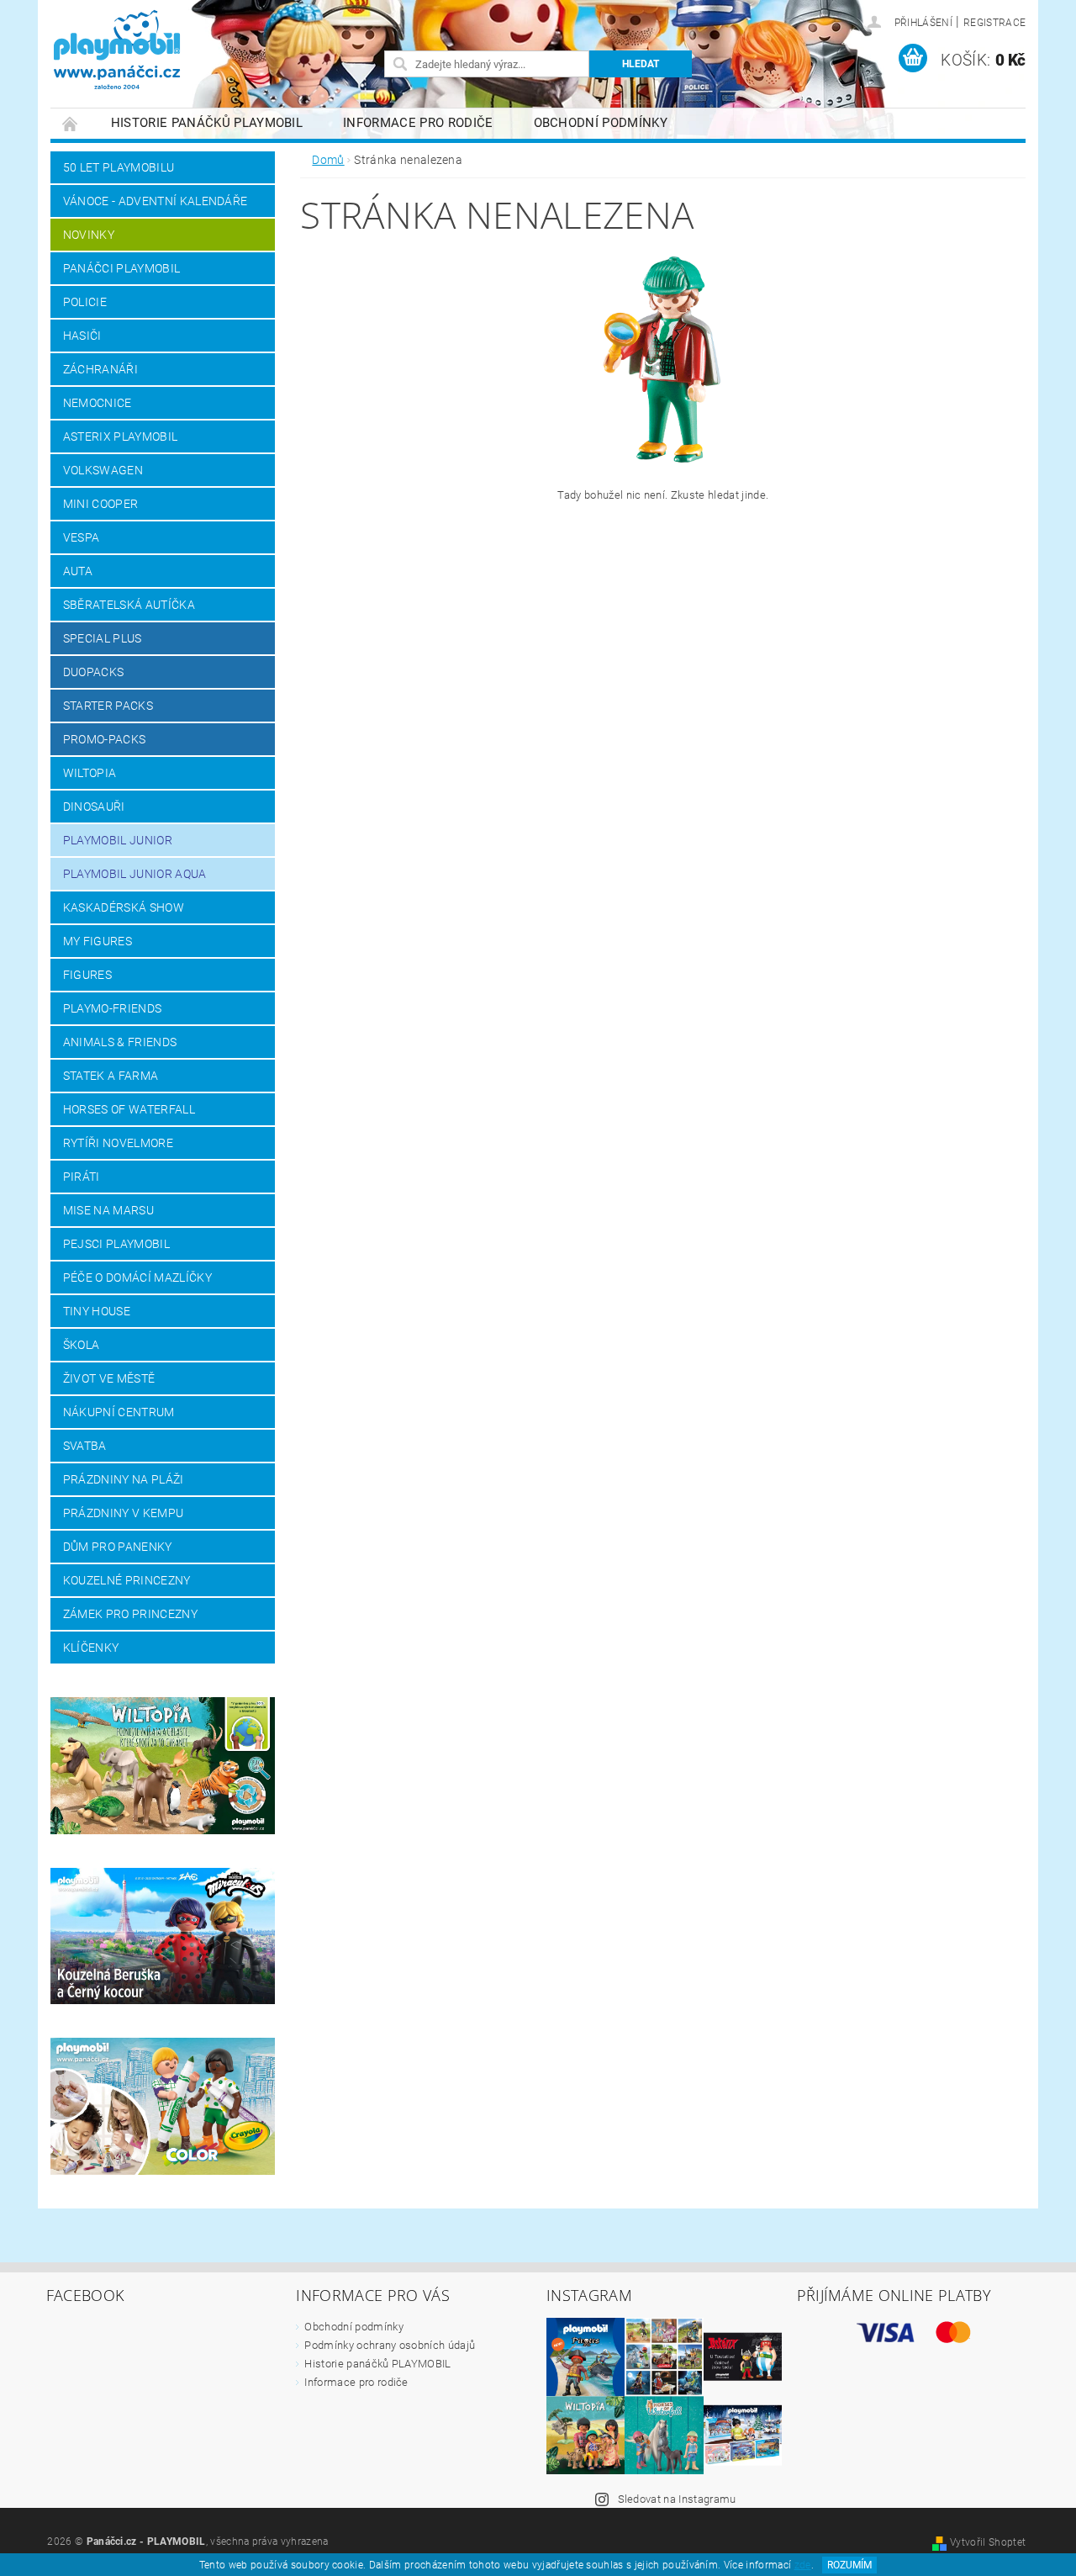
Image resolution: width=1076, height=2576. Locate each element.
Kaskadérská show (124, 907)
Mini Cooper (101, 504)
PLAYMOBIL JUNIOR (118, 840)
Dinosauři (94, 807)
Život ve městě (109, 1378)
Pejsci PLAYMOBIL (116, 1244)
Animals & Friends (120, 1042)
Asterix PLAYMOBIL (120, 436)
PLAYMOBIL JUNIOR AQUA (135, 874)
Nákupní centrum (119, 1412)
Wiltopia (90, 773)
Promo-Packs (105, 739)
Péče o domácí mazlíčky (137, 1277)
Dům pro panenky (118, 1547)
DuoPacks (94, 672)
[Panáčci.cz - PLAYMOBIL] (146, 51)
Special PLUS (103, 638)
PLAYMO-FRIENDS (112, 1008)
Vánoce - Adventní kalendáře (156, 201)
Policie (85, 302)
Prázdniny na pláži (124, 1479)
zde (803, 2565)
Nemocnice (98, 403)
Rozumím (849, 2565)
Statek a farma (111, 1076)
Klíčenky (91, 1648)
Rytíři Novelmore (118, 1143)
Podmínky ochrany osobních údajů (390, 2345)
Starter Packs (108, 706)
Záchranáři (100, 369)
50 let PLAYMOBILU (119, 167)
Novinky (89, 235)
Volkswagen (103, 470)
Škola (82, 1345)
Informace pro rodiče (418, 123)
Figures (87, 975)
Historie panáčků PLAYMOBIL (207, 123)
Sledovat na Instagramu (677, 2499)
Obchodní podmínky (601, 123)
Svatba (85, 1446)
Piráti (82, 1177)
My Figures (98, 941)
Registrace (994, 23)
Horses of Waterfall (129, 1109)
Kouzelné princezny (127, 1580)
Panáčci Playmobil (121, 268)
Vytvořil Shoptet (988, 2542)
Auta (78, 571)
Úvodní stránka (71, 123)
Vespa (82, 537)
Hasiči (82, 336)
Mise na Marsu (108, 1210)
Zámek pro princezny (130, 1614)
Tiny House (97, 1311)
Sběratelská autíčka (129, 605)
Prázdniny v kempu (123, 1513)
